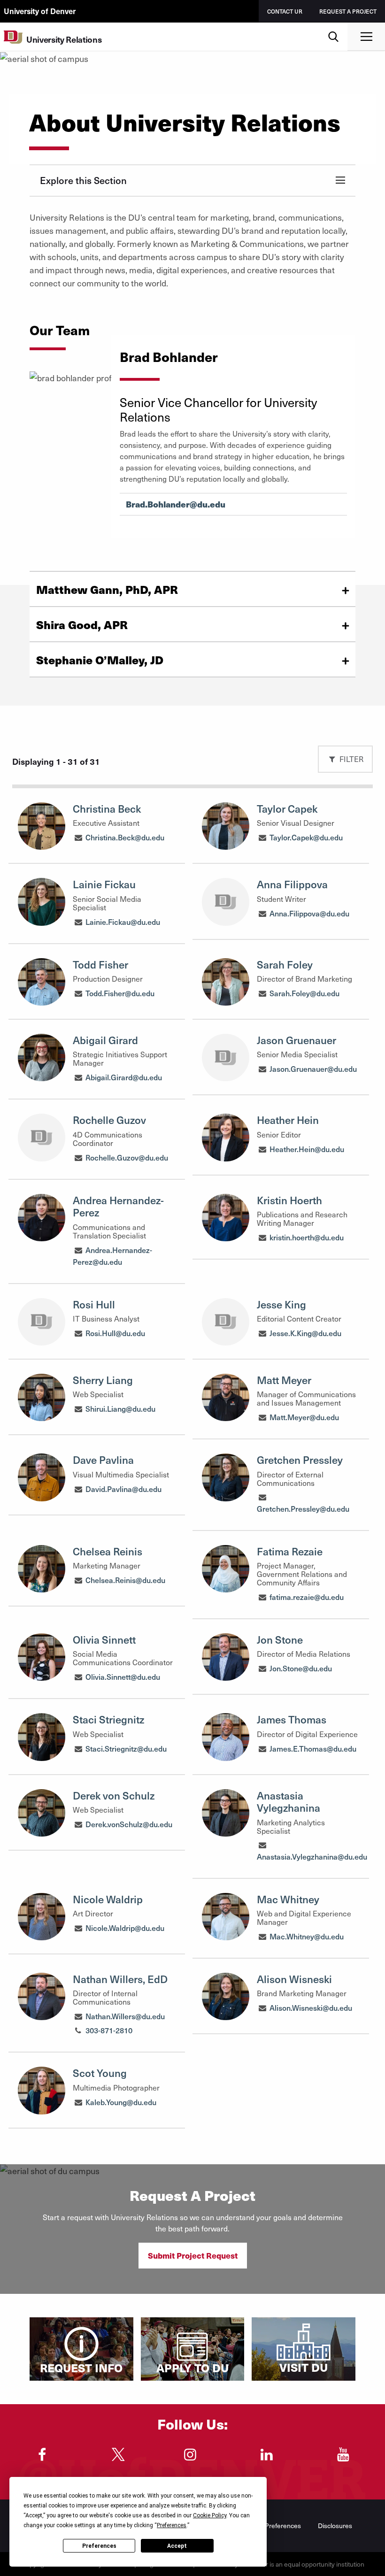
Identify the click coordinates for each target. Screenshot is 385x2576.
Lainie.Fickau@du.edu (123, 922)
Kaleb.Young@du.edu (121, 2102)
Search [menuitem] (334, 26)
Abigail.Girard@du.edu (124, 1077)
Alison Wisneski (294, 1979)
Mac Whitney (288, 1899)
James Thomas (292, 1719)
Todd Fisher (100, 964)
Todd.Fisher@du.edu (120, 993)
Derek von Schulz (114, 1795)
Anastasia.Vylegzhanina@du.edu (312, 1856)
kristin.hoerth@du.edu (307, 1237)
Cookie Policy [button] (210, 2515)
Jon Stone (280, 1639)
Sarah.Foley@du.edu (304, 993)
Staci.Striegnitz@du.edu (126, 1748)
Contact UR (285, 11)
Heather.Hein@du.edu (307, 1149)
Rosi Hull (94, 1304)
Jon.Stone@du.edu (301, 1668)
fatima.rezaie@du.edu (307, 1597)
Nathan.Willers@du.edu (125, 2016)
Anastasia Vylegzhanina (289, 1801)
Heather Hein (288, 1120)
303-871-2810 (109, 2030)
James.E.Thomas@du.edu (313, 1748)
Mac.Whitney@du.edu (307, 1936)
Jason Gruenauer (296, 1040)
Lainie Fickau (104, 884)
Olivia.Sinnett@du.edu (123, 1676)
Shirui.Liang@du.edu (120, 1408)
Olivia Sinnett (104, 1639)
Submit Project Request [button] (193, 2255)
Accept (177, 2546)
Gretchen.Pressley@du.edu (303, 1508)
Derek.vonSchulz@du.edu (129, 1824)
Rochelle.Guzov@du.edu (127, 1157)
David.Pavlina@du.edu (123, 1489)
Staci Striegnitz (108, 1719)
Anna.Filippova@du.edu (309, 913)
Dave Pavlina (103, 1460)
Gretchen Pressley (300, 1460)
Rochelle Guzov (109, 1120)
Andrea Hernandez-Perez (118, 1206)
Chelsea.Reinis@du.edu (125, 1580)
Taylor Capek (287, 808)
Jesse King (281, 1304)
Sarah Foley (285, 964)
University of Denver (40, 11)
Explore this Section (83, 180)
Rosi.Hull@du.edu (115, 1333)
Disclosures (335, 2526)
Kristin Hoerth (289, 1200)
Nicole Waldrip (108, 1899)
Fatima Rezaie (290, 1551)
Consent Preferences (270, 2526)
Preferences (99, 2546)
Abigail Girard (105, 1040)
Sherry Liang (103, 1380)
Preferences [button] (172, 2525)
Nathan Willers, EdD (120, 1979)
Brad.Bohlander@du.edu (176, 504)
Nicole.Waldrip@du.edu (125, 1928)
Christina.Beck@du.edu (125, 837)
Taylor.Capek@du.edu (306, 837)
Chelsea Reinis (108, 1551)
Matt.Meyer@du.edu (304, 1417)
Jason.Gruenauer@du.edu (313, 1069)
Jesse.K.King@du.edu (305, 1333)
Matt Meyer (284, 1380)
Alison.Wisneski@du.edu (311, 2007)
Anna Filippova (292, 884)
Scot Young (100, 2073)
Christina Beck (107, 808)
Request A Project (348, 11)
